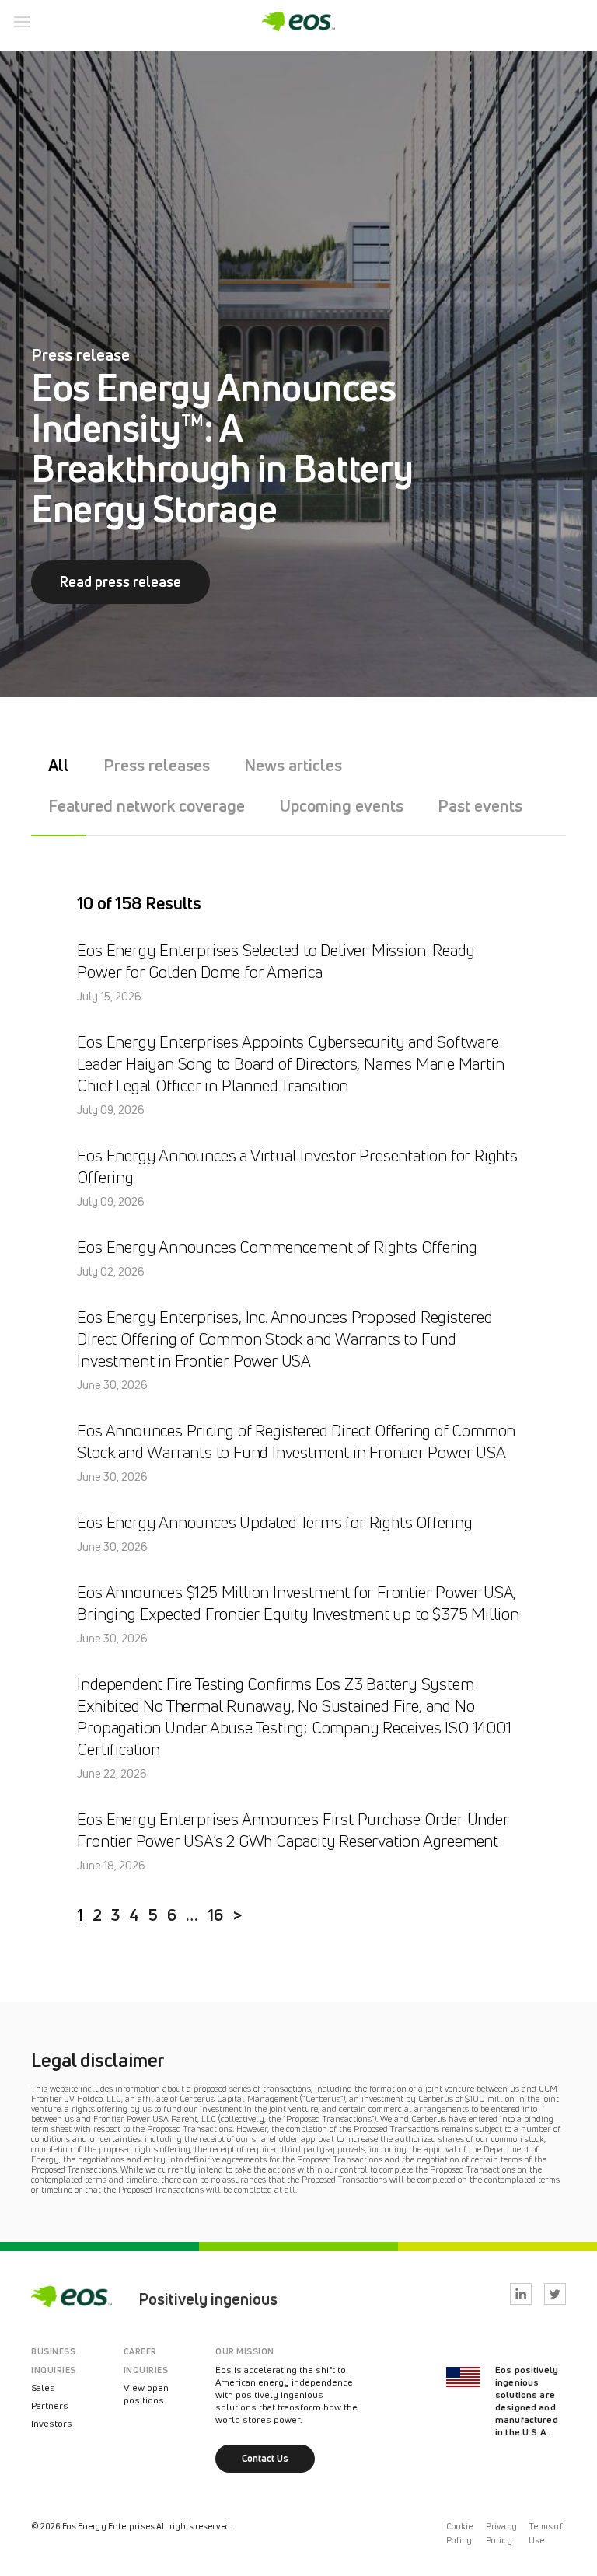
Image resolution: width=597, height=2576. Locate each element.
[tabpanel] (298, 374)
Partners (50, 2405)
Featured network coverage (147, 805)
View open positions (146, 2394)
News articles (293, 765)
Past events (480, 805)
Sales (43, 2388)
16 (215, 1915)
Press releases (157, 765)
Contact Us (265, 2458)
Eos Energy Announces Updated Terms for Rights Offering (274, 1522)
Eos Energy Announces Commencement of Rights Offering (277, 1247)
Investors (52, 2423)
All (59, 765)
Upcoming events (341, 805)
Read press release (120, 581)
